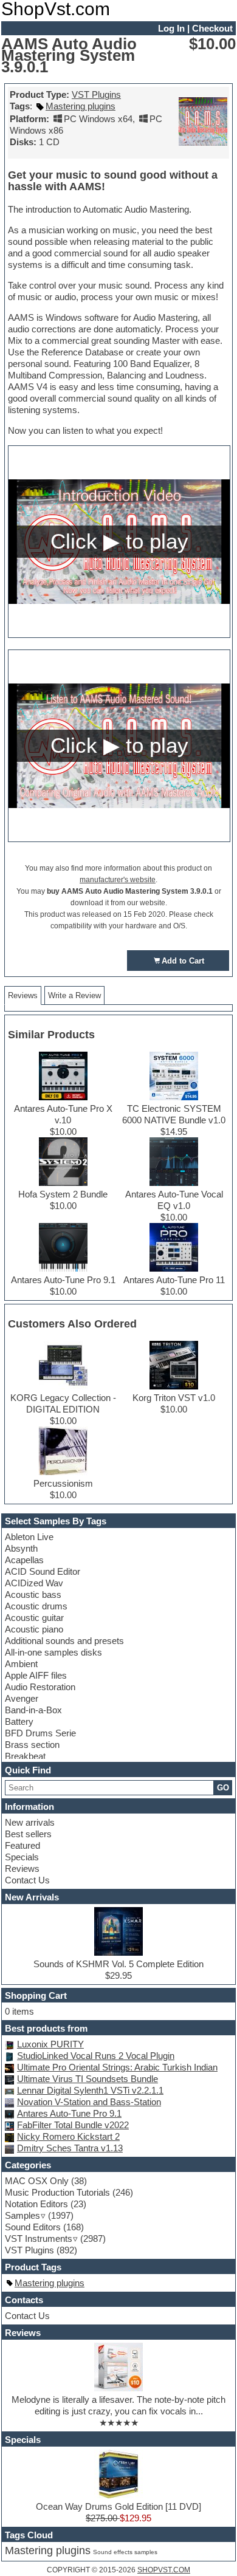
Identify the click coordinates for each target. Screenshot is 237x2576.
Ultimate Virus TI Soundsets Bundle (88, 2079)
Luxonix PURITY (50, 2044)
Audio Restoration (40, 1687)
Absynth (21, 1548)
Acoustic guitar (34, 1618)
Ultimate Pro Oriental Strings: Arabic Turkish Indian (117, 2067)
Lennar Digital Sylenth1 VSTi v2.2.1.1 (90, 2090)
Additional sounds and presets (64, 1641)
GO (223, 1788)
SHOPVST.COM (164, 2570)
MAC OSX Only (37, 2181)
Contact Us (27, 1880)
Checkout (212, 28)
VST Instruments (39, 2239)
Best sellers (28, 1834)
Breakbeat (25, 1756)
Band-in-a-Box (33, 1710)
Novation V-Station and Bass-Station (89, 2102)
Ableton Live (29, 1537)
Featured (22, 1845)
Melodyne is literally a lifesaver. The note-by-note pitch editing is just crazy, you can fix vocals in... (118, 2405)
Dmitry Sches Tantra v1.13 (70, 2148)
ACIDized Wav (34, 1583)
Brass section (32, 1745)
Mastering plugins (81, 106)
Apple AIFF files (36, 1675)
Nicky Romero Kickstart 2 (68, 2136)
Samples (22, 2215)
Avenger (22, 1698)
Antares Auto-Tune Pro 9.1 (69, 2113)
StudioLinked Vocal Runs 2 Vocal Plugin (96, 2056)
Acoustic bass (33, 1595)
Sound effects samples (125, 2552)
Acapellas (24, 1560)
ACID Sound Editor (43, 1571)
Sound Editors (33, 2227)
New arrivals (30, 1822)
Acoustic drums (36, 1606)
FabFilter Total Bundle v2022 (73, 2125)
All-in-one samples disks (53, 1652)
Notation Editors (36, 2204)
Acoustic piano (34, 1629)
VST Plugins (96, 94)
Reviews (22, 1869)
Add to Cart (183, 961)
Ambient (21, 1664)
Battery (19, 1721)
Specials (22, 1857)
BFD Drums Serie (40, 1733)
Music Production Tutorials (57, 2192)
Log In (171, 28)
